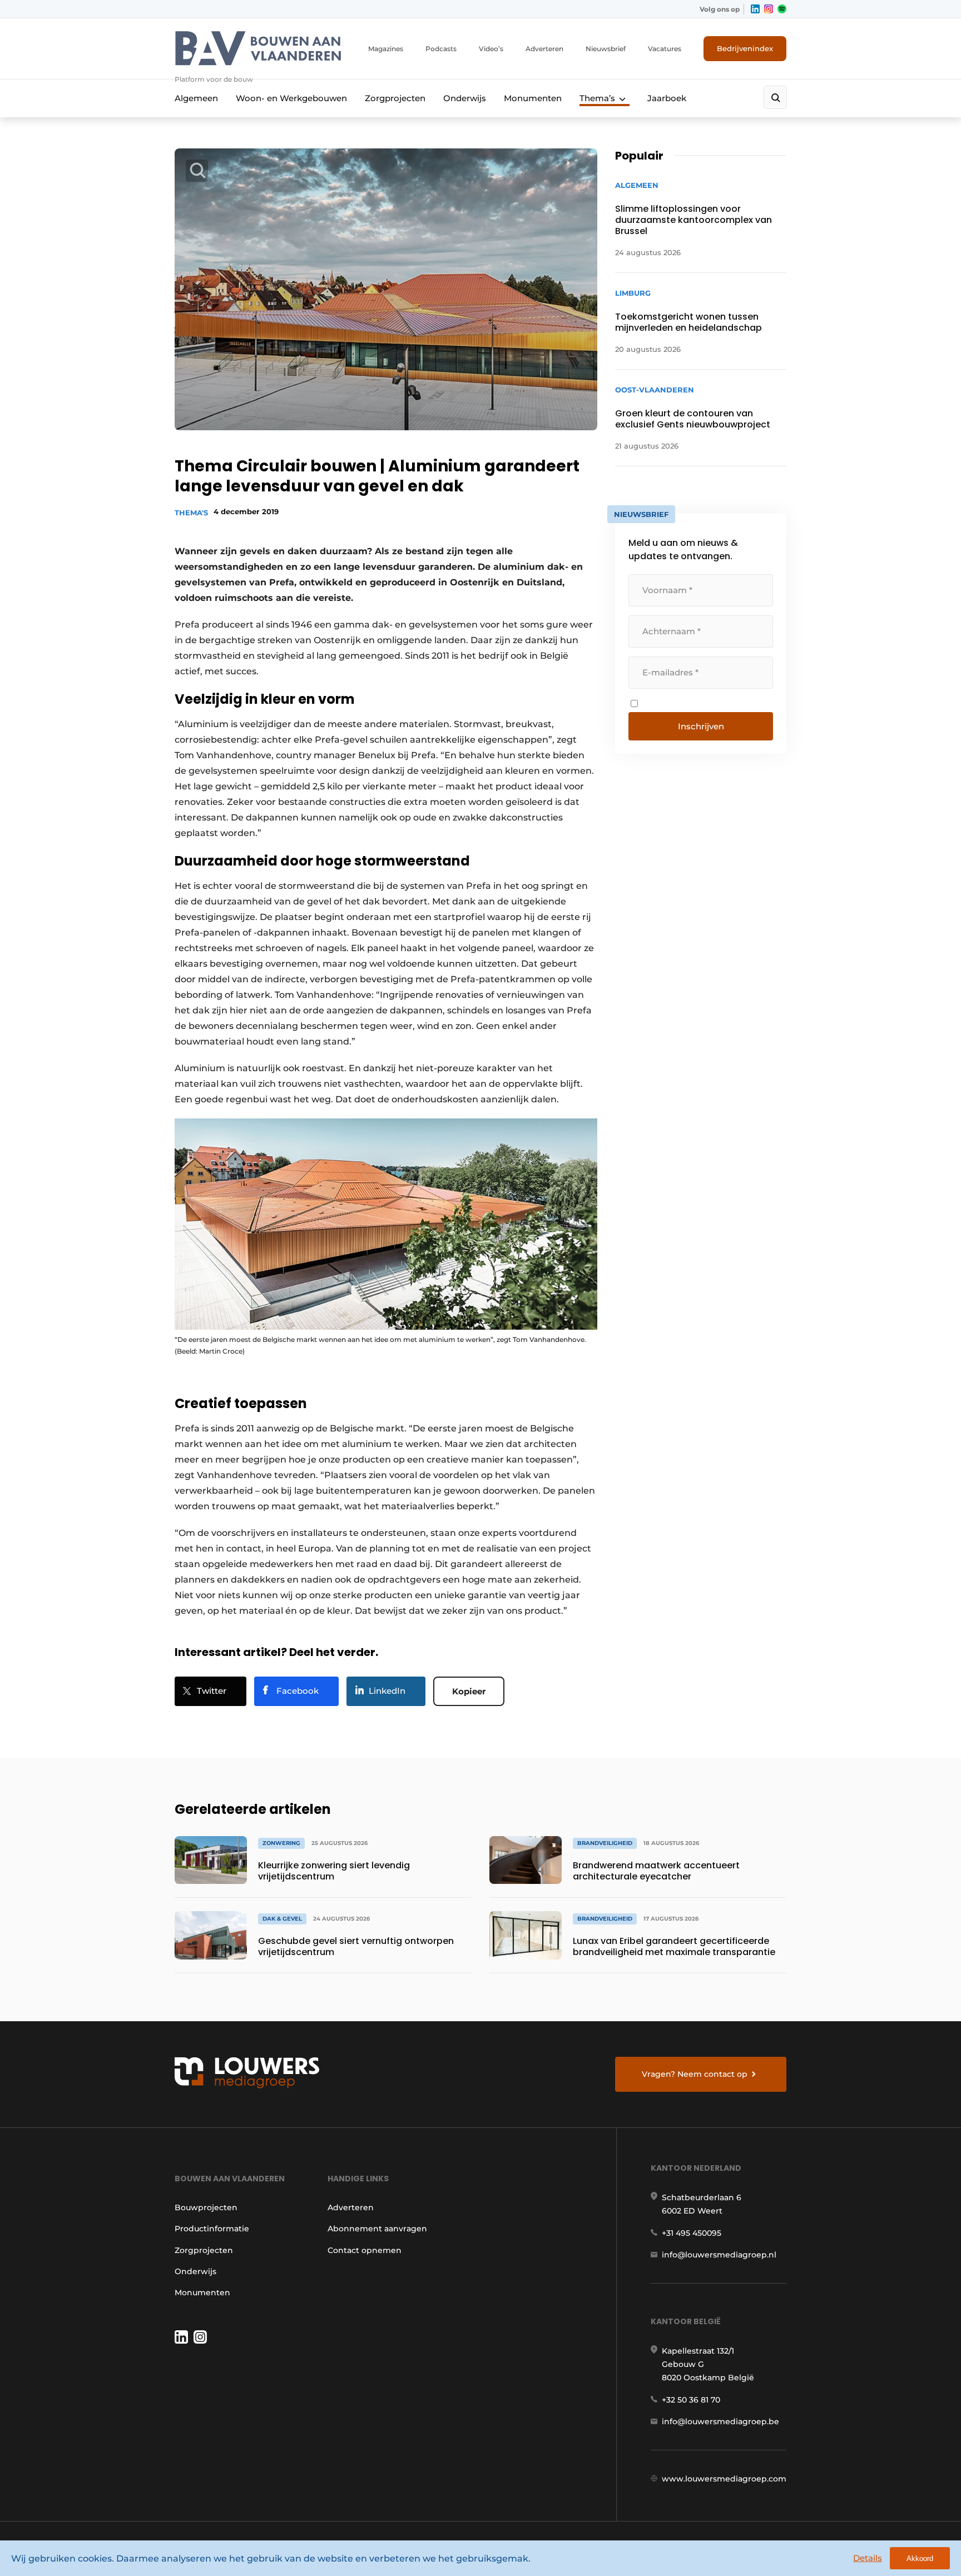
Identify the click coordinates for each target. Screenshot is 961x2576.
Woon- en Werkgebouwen (291, 98)
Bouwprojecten (206, 2207)
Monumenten (533, 98)
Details (868, 2558)
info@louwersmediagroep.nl (719, 2255)
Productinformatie (212, 2229)
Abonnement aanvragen (377, 2229)
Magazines (386, 49)
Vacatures (665, 49)
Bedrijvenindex (745, 48)
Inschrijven (701, 726)
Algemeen (196, 98)
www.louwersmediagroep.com (724, 2479)
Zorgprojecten (395, 98)
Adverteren (544, 49)
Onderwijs (465, 98)
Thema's (191, 513)
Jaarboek (667, 98)
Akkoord (920, 2558)
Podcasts (441, 49)
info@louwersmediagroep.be (720, 2421)
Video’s (491, 49)
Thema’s (597, 98)
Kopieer (469, 1691)
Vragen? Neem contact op (695, 2074)
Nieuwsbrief (606, 49)
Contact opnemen (365, 2250)
